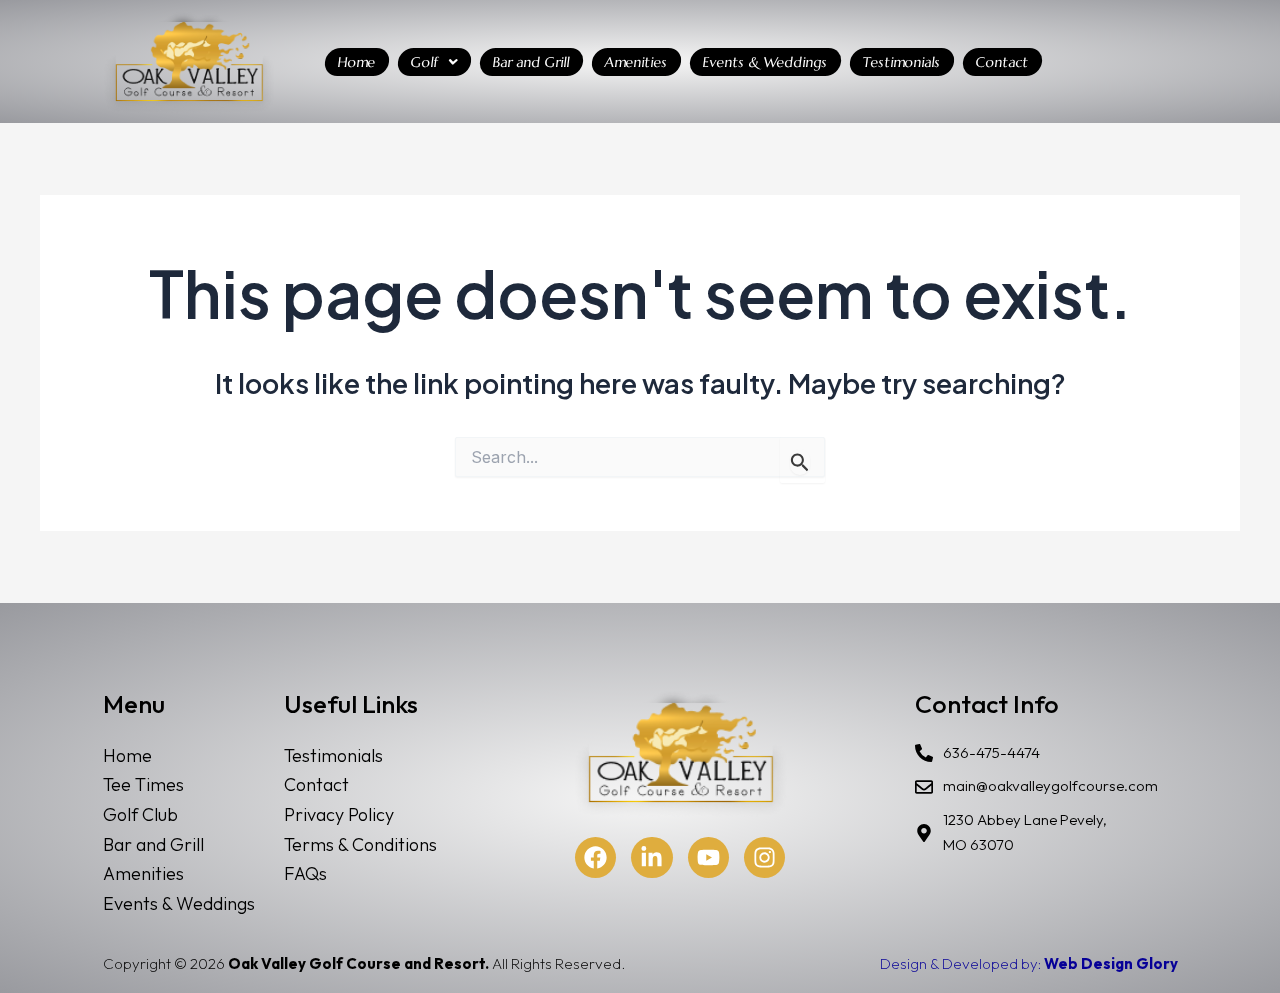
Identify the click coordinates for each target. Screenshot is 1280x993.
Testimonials (902, 62)
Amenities (636, 62)
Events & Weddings (765, 62)
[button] (434, 62)
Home (357, 62)
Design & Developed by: (1029, 963)
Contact (1002, 62)
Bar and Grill (531, 62)
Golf (425, 62)
